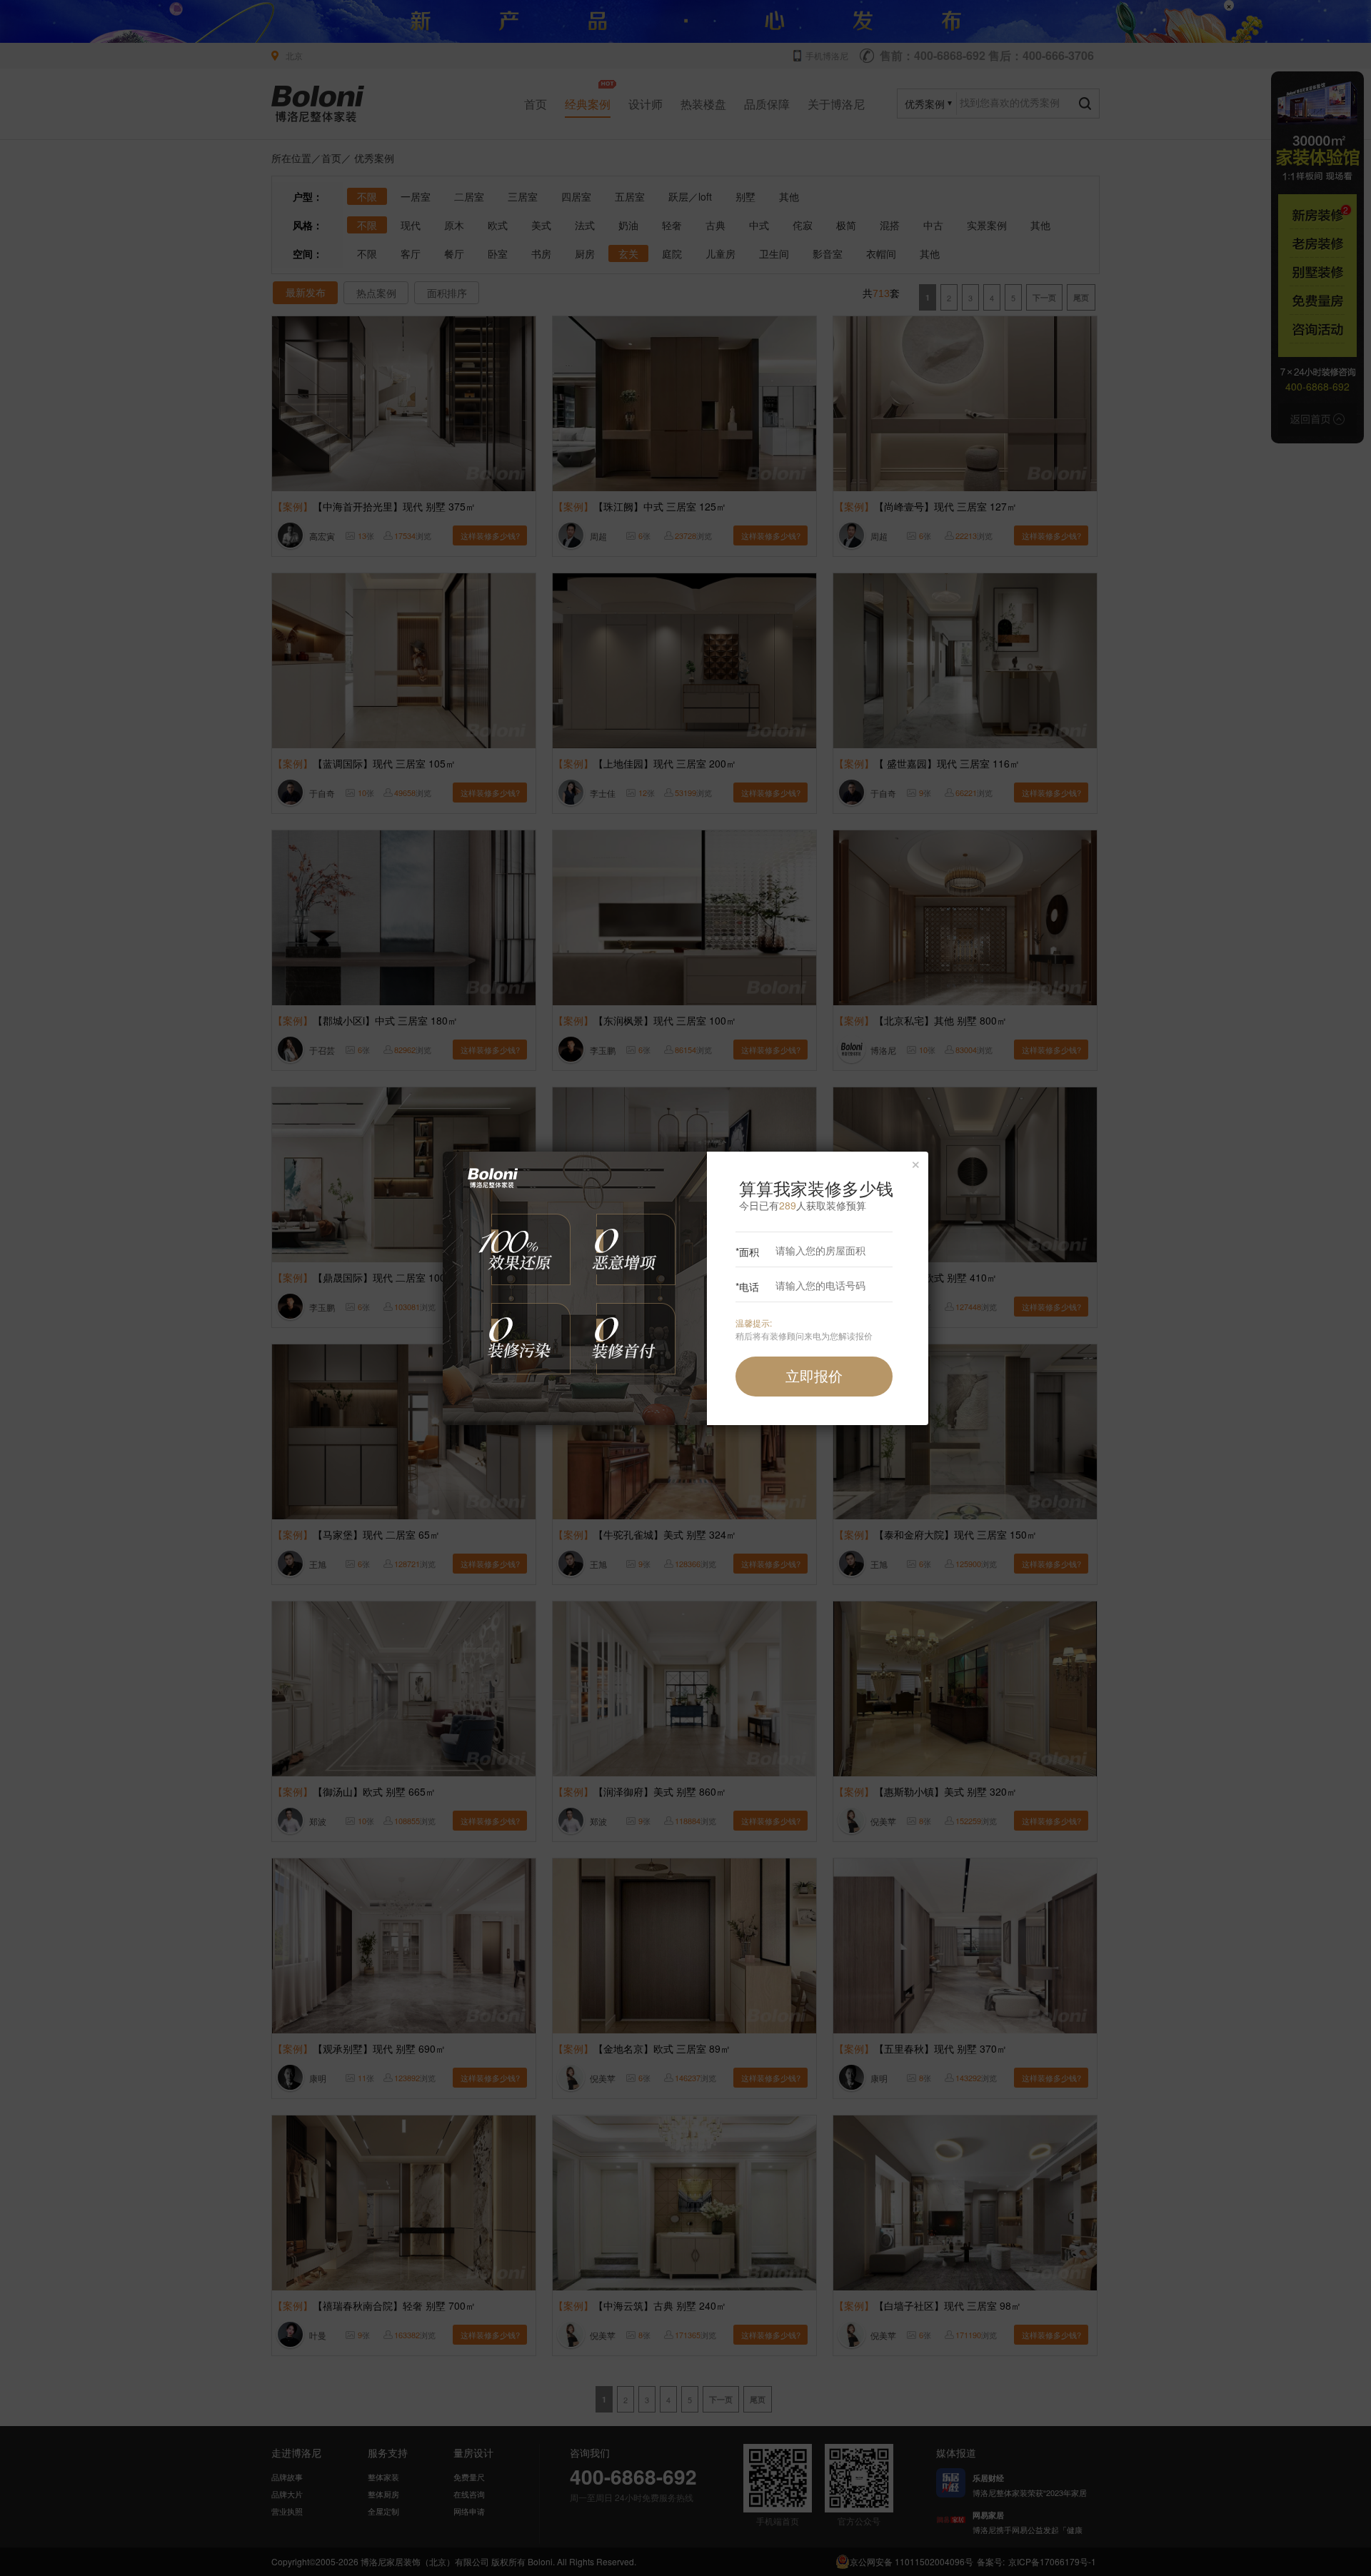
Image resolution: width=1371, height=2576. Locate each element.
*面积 (747, 1252)
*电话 (747, 1287)
